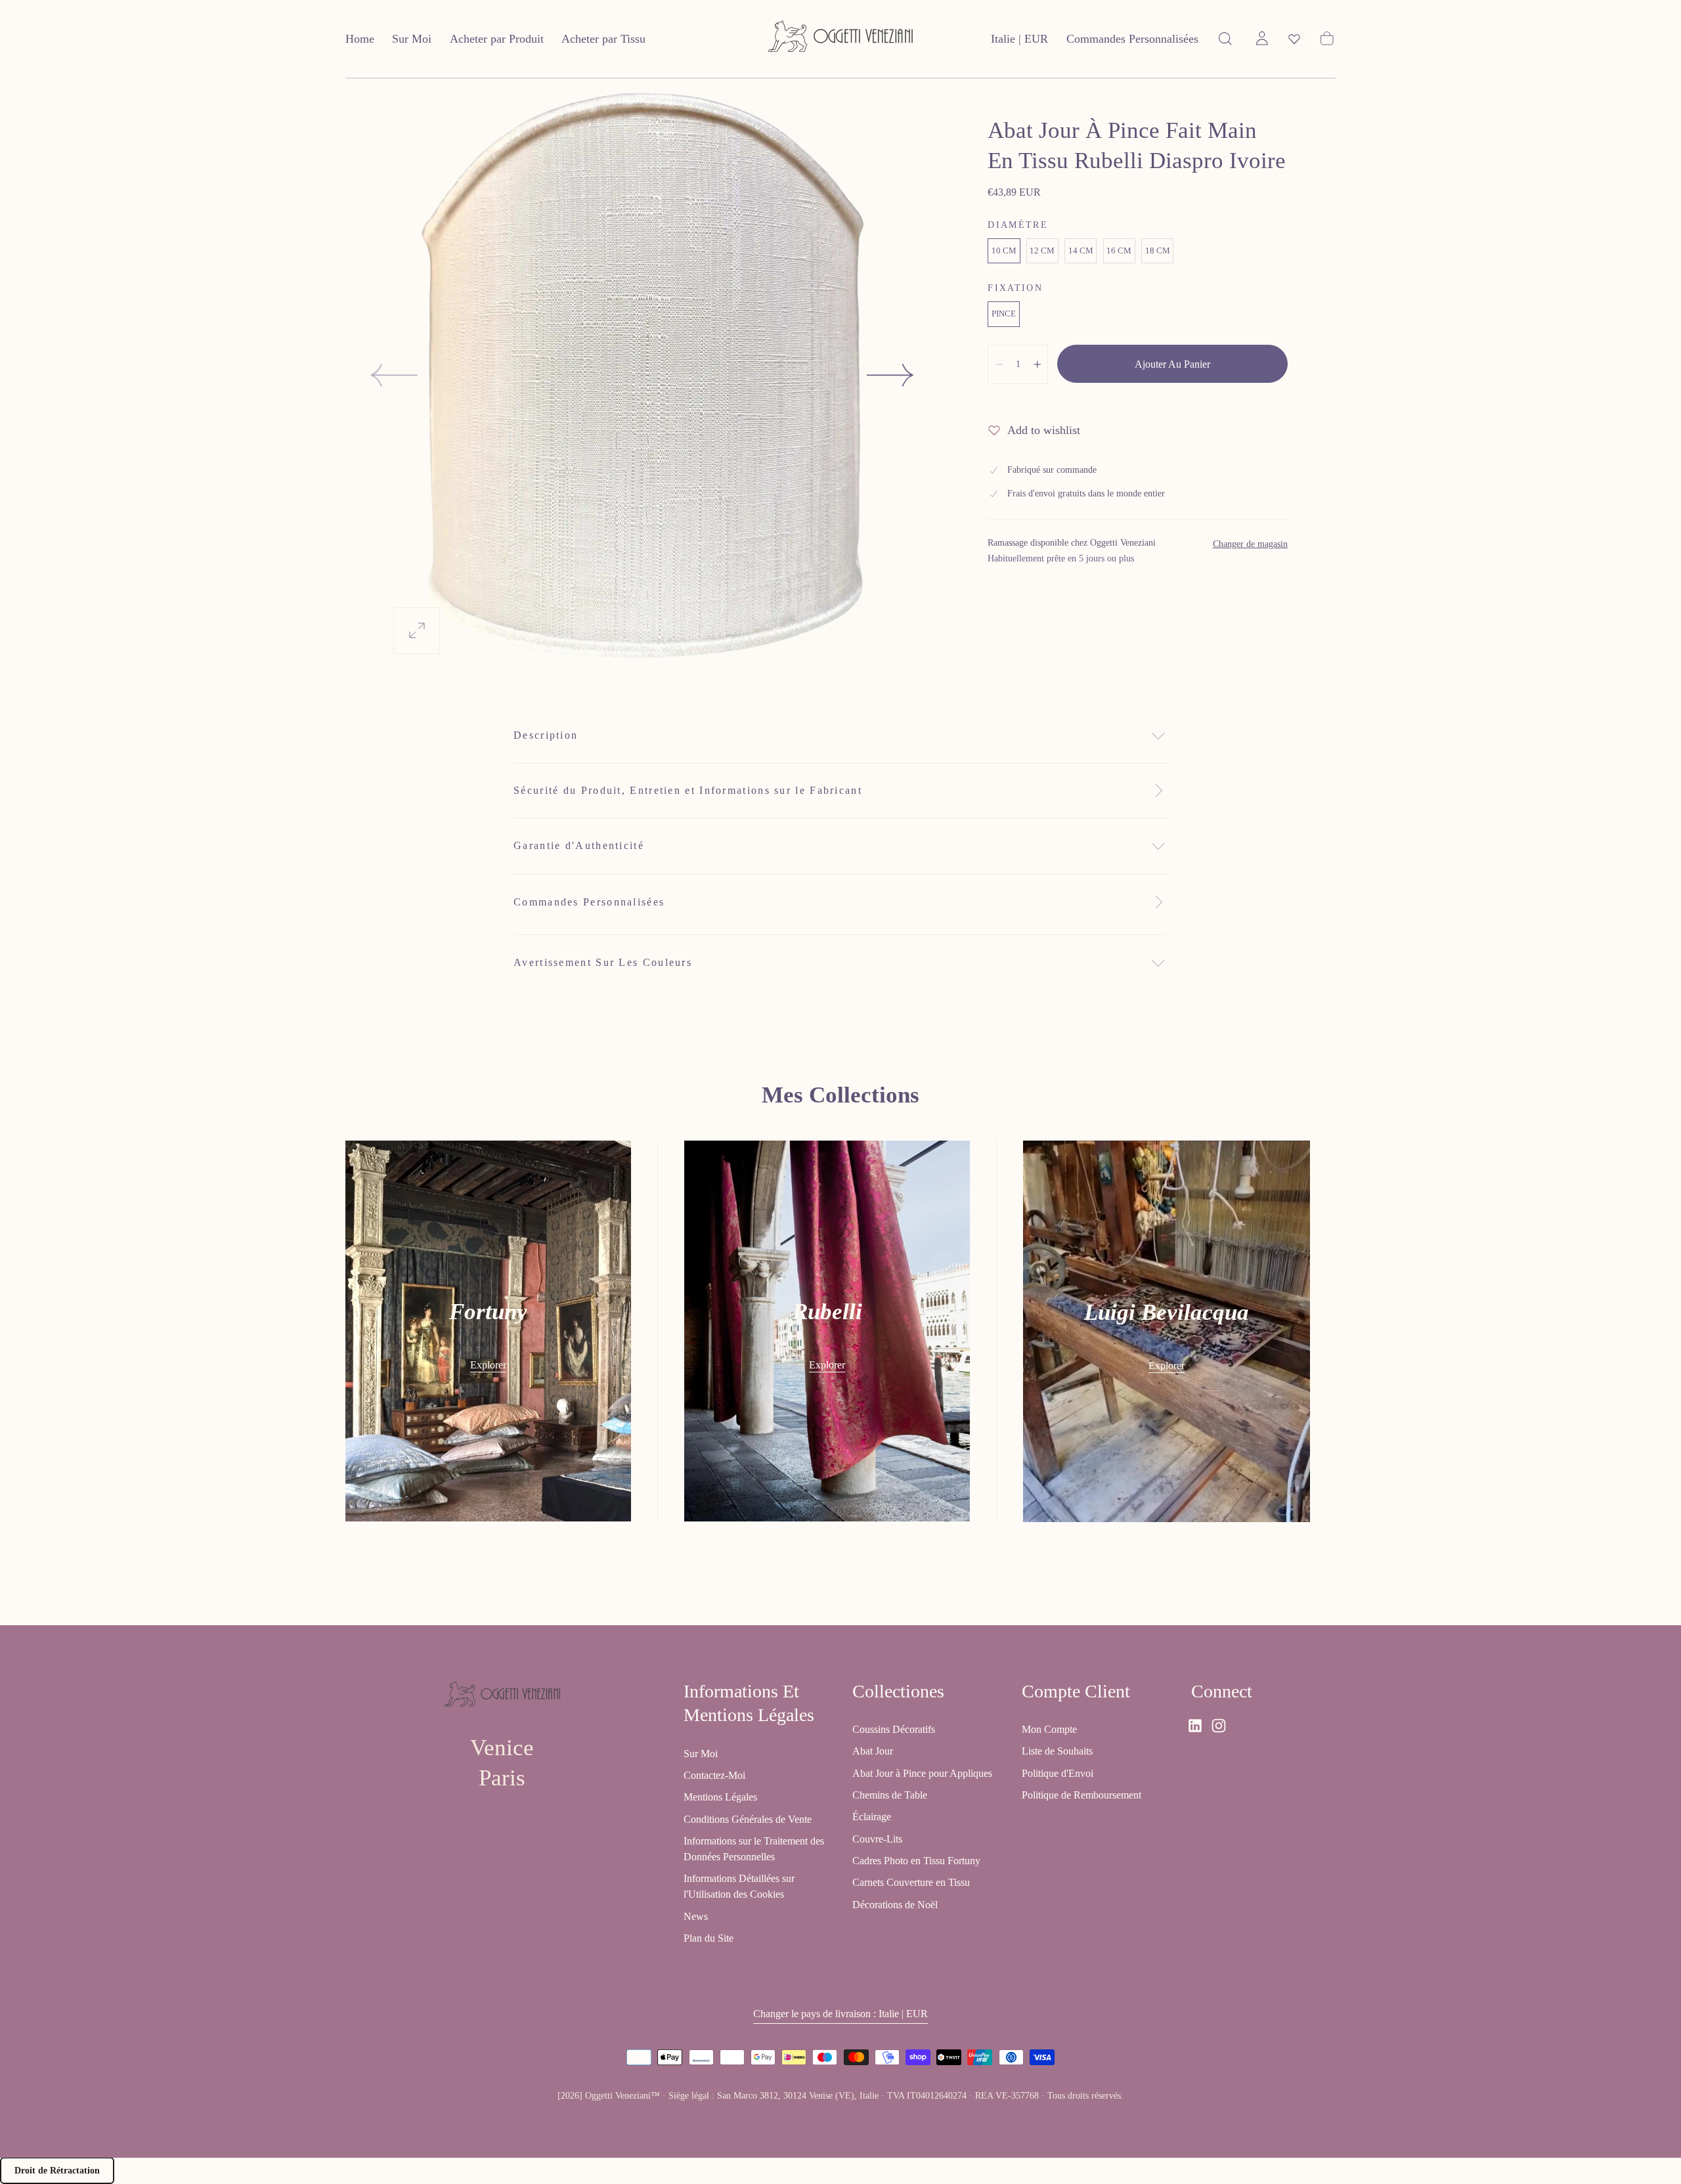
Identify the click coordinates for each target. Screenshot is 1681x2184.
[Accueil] (840, 39)
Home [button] (360, 39)
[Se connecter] (1262, 39)
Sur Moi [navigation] (701, 1753)
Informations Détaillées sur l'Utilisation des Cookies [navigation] (739, 1886)
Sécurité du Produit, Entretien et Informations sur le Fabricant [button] (688, 790)
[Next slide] (891, 375)
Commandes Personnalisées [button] (1132, 39)
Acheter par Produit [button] (497, 39)
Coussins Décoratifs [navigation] (894, 1729)
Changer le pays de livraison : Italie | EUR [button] (840, 2014)
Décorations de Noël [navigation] (895, 1904)
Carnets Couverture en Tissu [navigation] (911, 1882)
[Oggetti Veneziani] (502, 1696)
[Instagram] (1219, 1726)
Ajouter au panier (1172, 364)
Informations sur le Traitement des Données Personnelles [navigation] (754, 1848)
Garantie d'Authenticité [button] (579, 845)
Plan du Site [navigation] (709, 1938)
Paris (502, 1778)
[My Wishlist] (1294, 39)
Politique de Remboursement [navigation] (1081, 1795)
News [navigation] (696, 1916)
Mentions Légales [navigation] (720, 1797)
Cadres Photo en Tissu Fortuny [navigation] (916, 1861)
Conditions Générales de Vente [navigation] (748, 1819)
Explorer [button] (488, 1365)
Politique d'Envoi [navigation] (1058, 1773)
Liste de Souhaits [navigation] (1057, 1751)
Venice (502, 1748)
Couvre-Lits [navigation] (877, 1838)
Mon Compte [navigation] (1049, 1729)
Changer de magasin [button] (1250, 544)
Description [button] (546, 735)
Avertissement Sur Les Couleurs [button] (603, 962)
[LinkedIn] (1195, 1726)
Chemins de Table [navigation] (890, 1795)
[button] (1019, 42)
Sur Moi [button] (412, 39)
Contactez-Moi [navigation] (714, 1775)
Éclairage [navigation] (872, 1817)
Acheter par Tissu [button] (603, 39)
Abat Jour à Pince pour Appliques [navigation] (922, 1773)
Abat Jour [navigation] (873, 1751)
